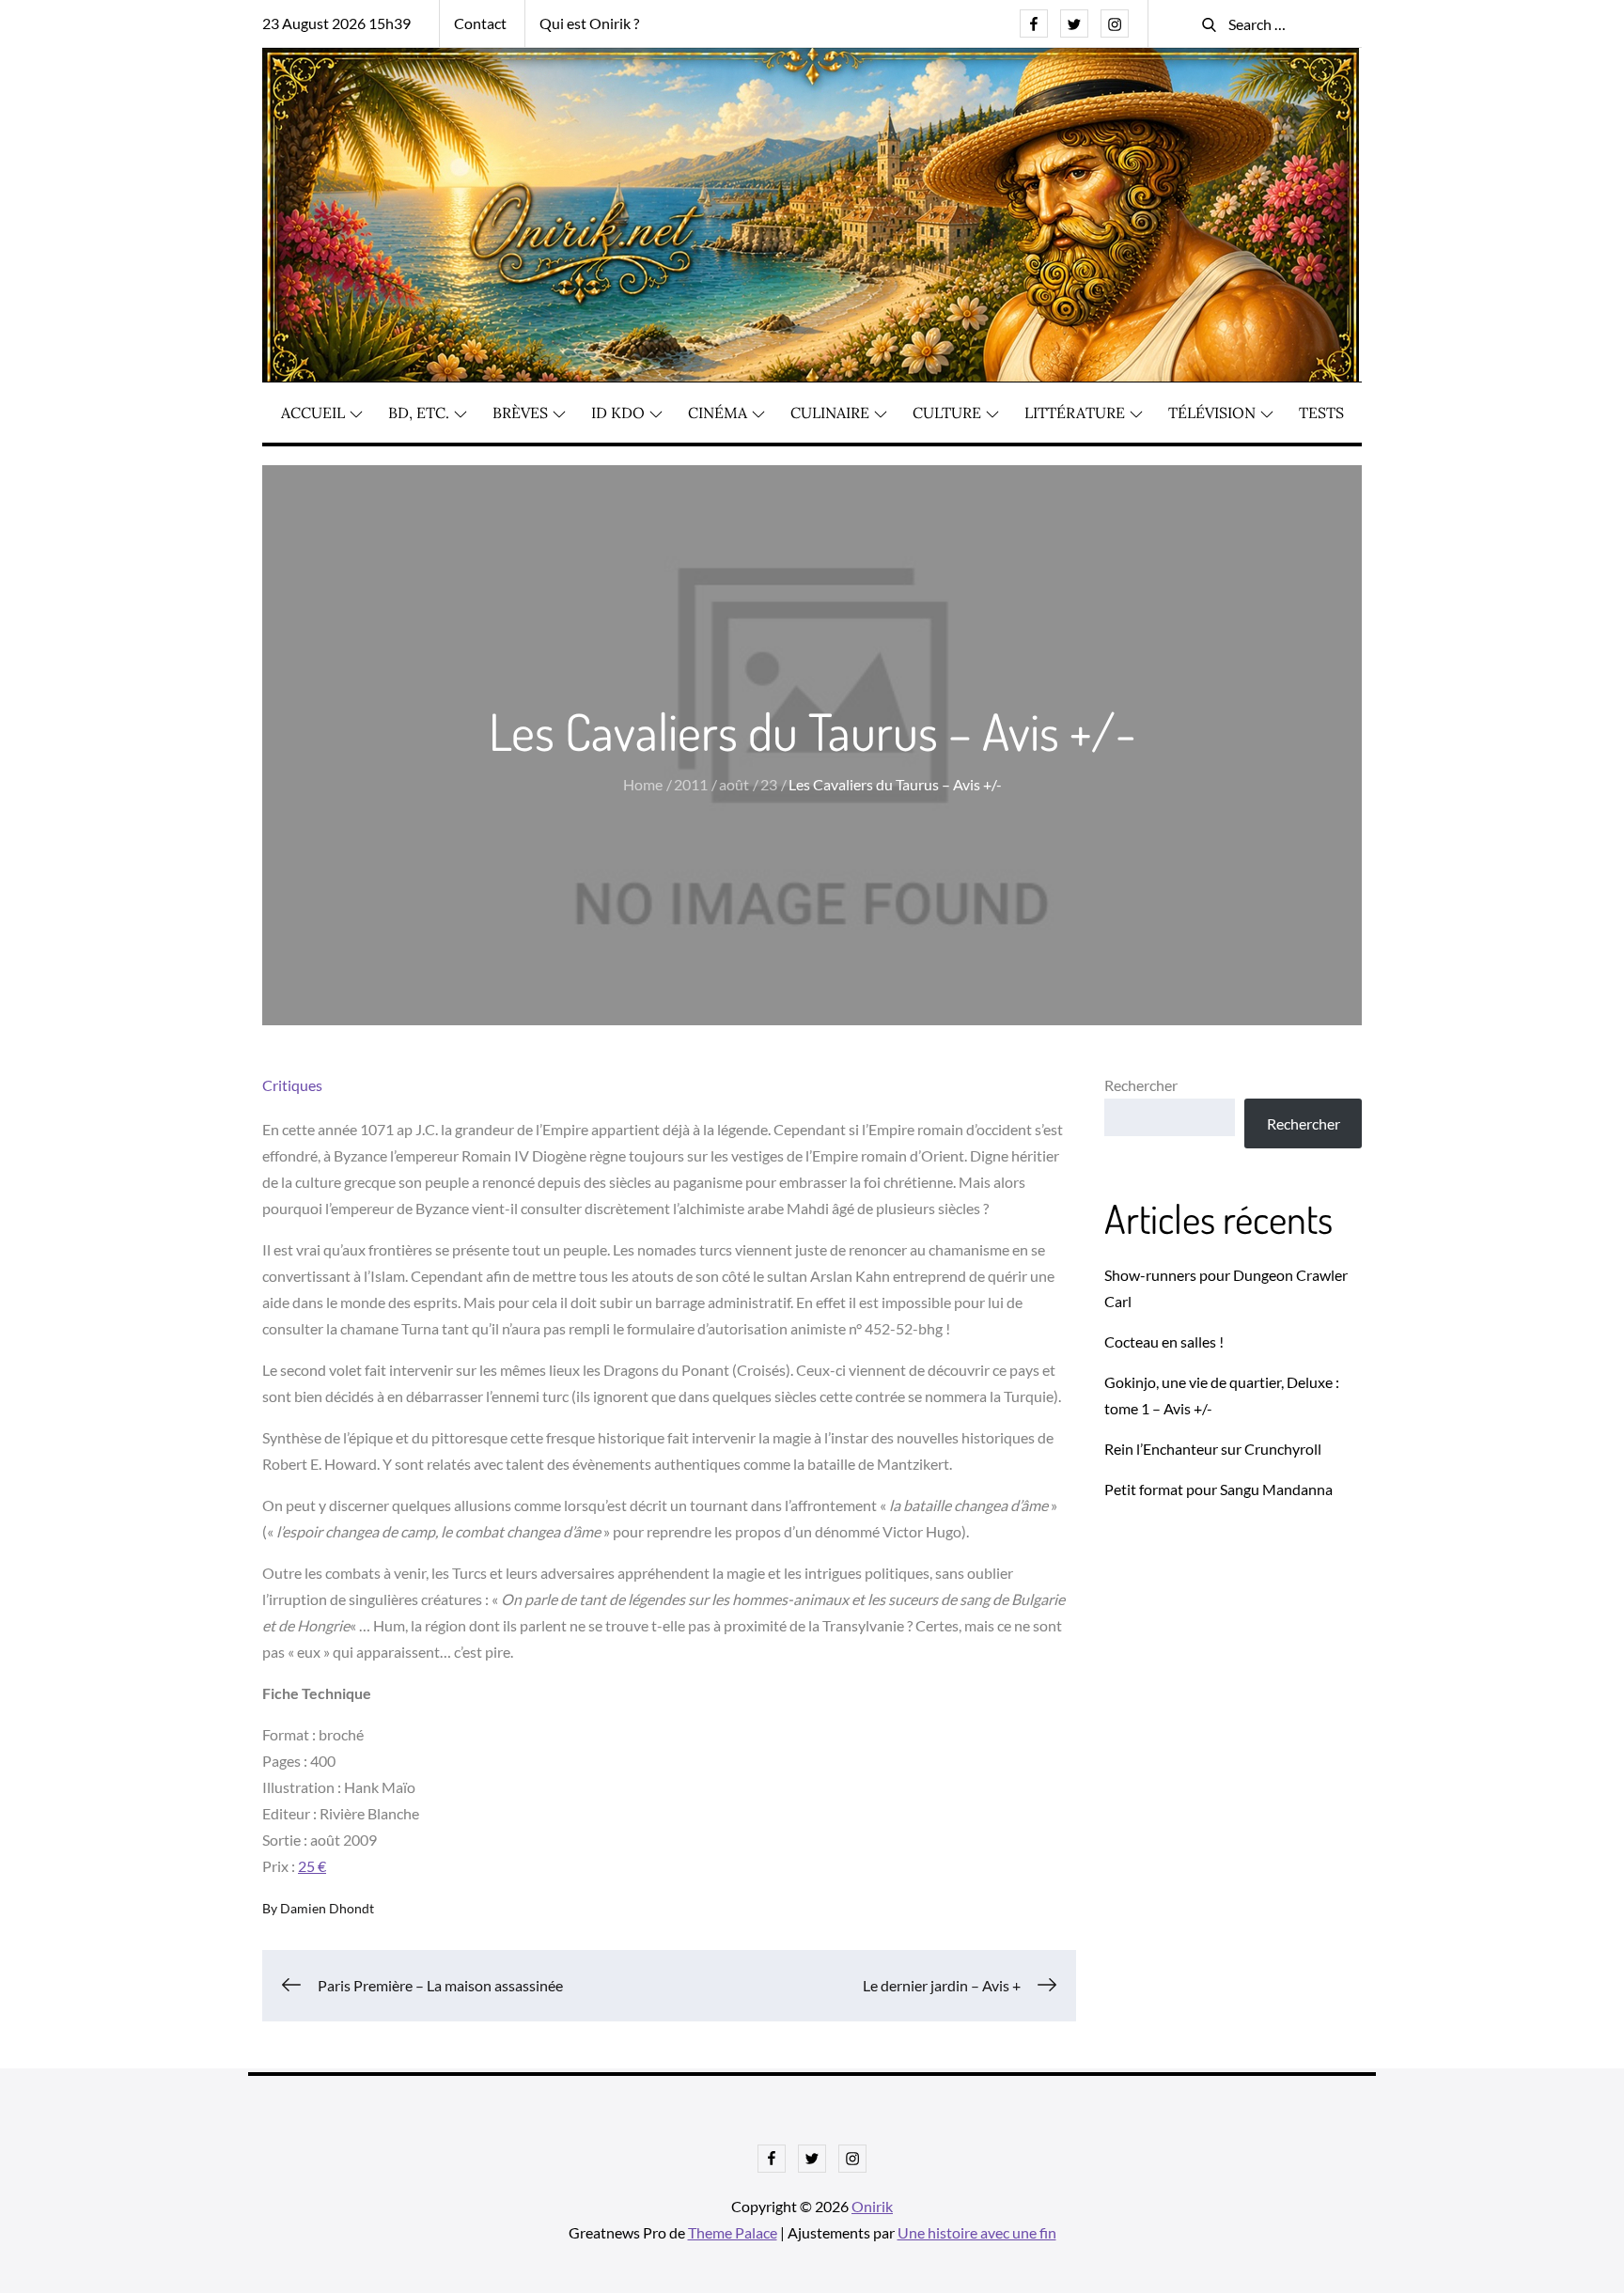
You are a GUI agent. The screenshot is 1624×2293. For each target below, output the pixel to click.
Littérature (1075, 413)
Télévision (1212, 413)
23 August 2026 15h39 (336, 23)
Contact (480, 23)
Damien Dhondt (327, 1908)
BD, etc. (419, 413)
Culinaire (830, 413)
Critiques (292, 1085)
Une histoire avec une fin (977, 2232)
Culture (947, 413)
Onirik (872, 2206)
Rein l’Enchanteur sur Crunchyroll (1213, 1449)
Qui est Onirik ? (589, 23)
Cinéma (718, 413)
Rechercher (1141, 1085)
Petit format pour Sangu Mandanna (1218, 1489)
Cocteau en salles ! (1164, 1341)
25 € (312, 1866)
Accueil (313, 413)
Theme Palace (733, 2232)
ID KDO (618, 413)
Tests (1321, 413)
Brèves (520, 413)
